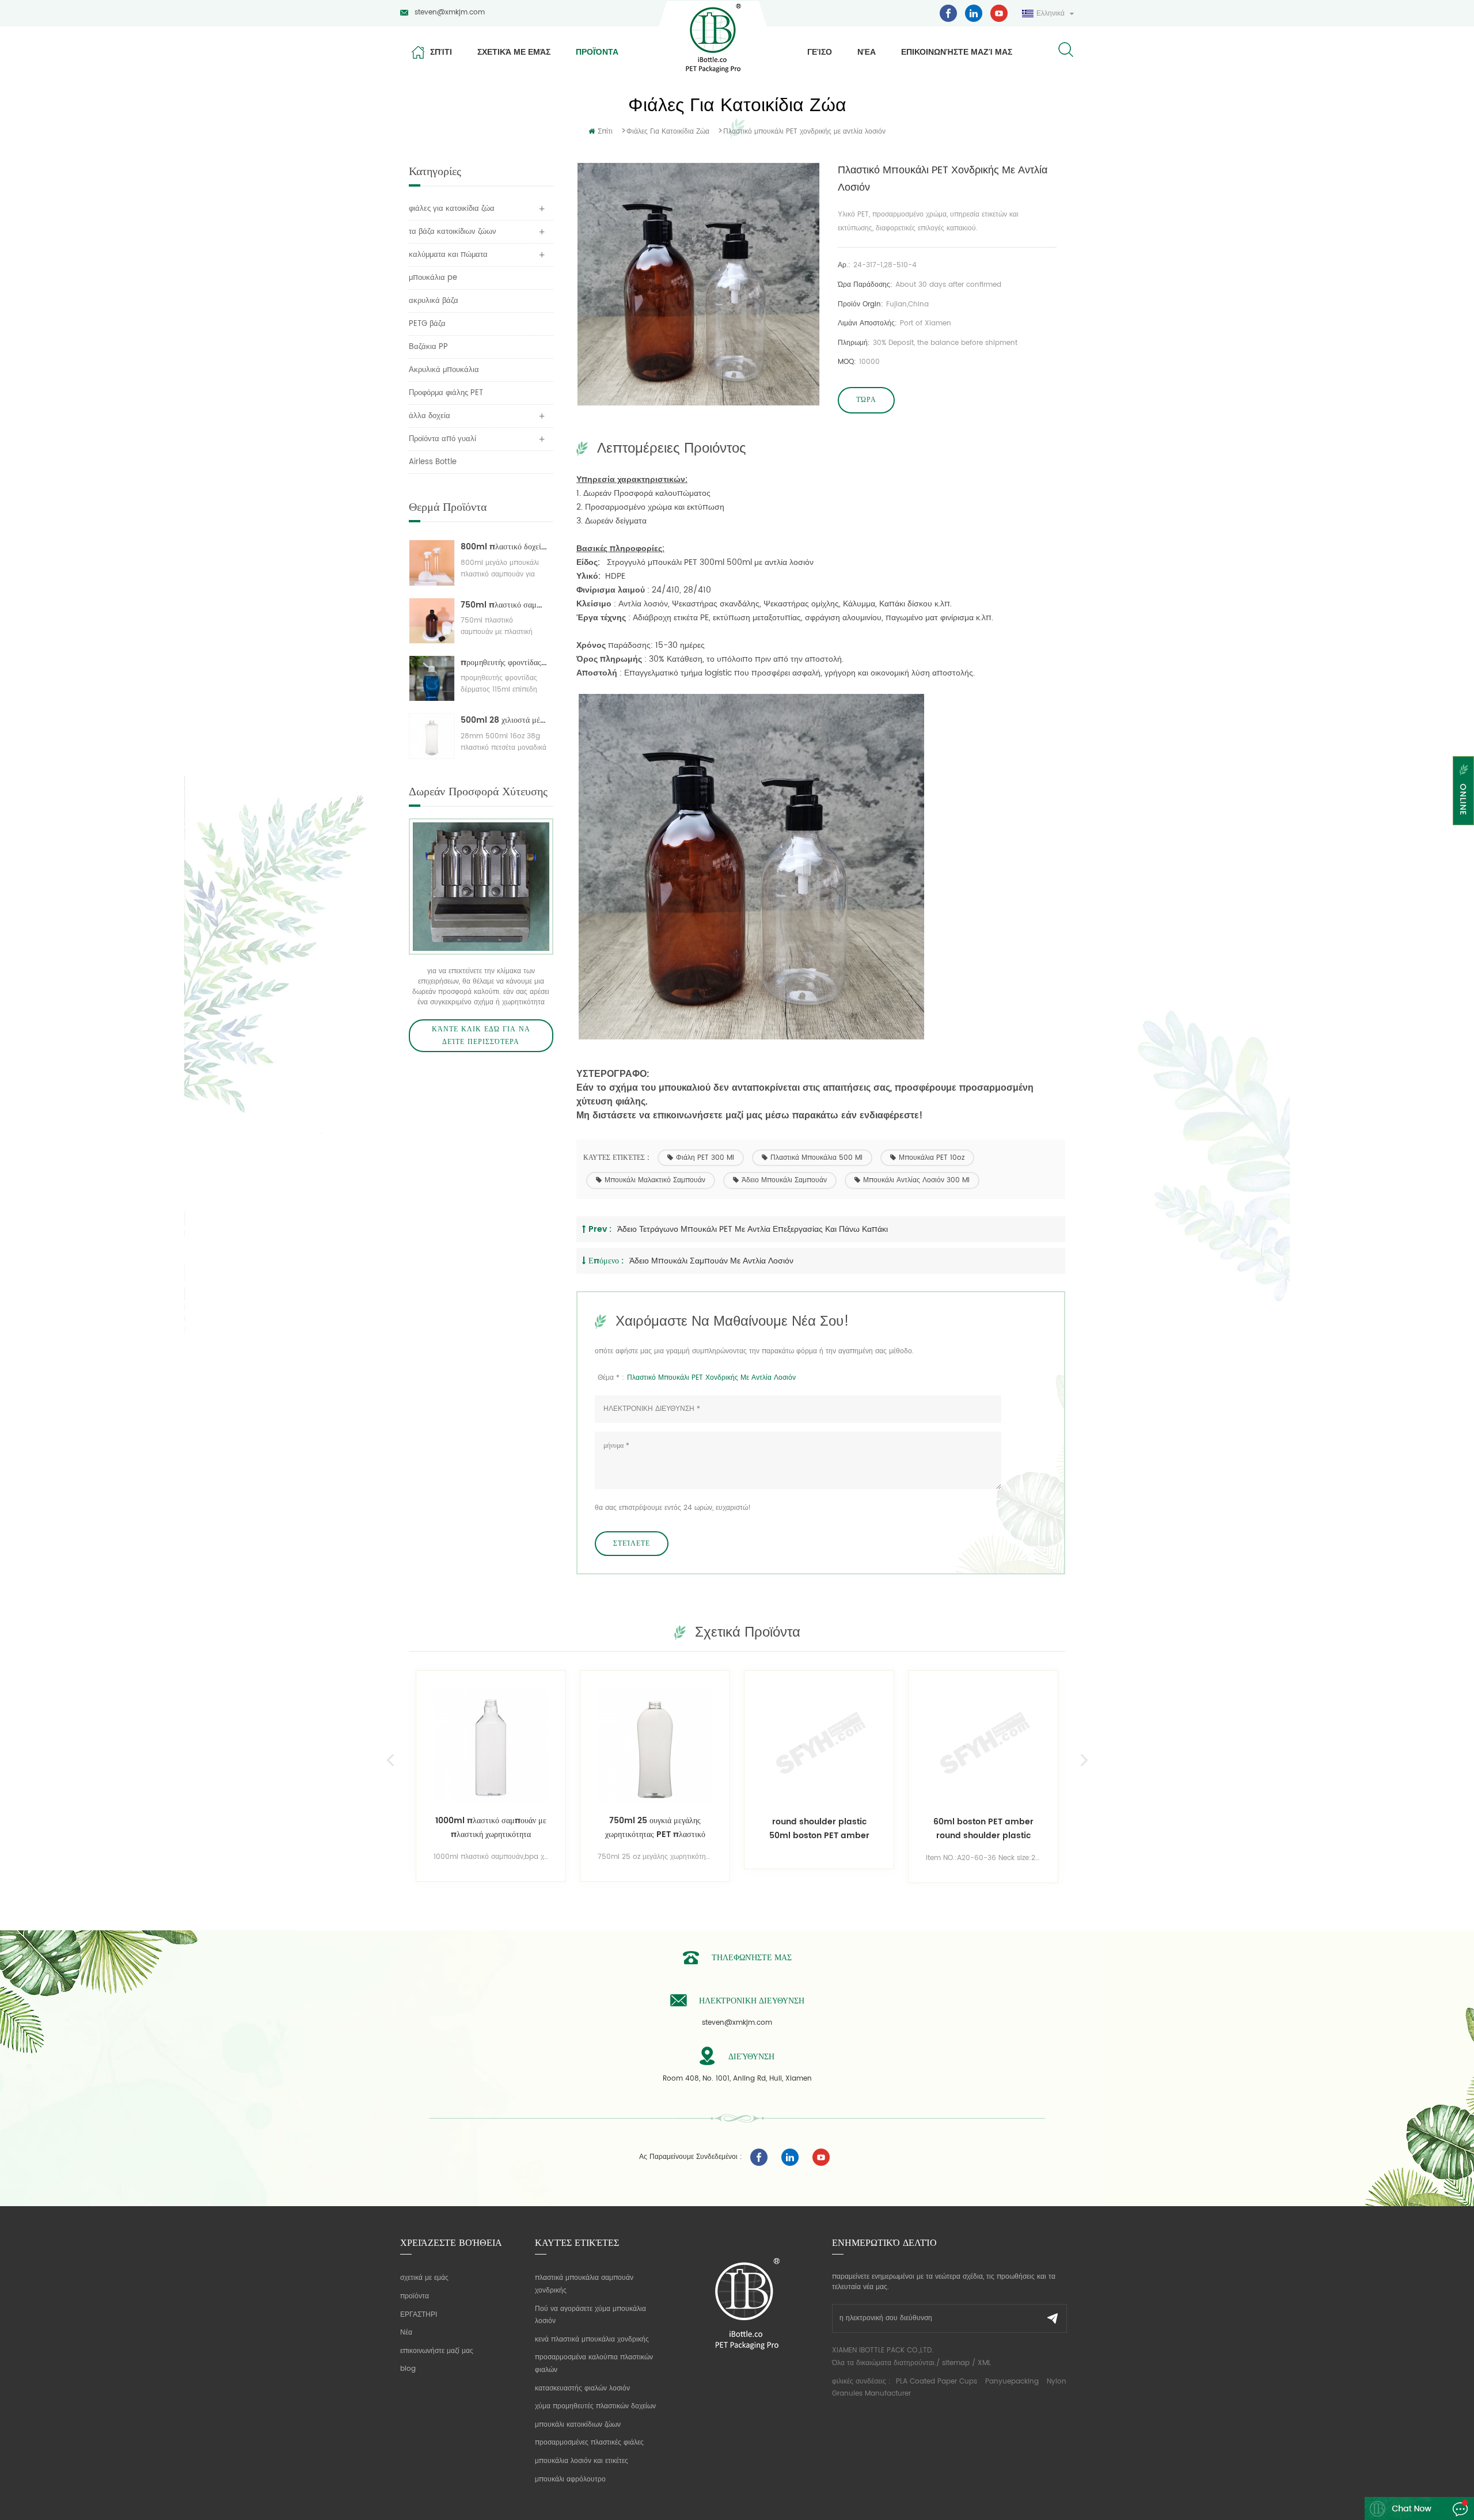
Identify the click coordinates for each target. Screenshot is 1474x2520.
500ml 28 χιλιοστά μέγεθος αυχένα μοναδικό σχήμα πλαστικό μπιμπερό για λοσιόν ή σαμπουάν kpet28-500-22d (504, 720)
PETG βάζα (427, 324)
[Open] (1463, 791)
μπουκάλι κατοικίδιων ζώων (578, 2425)
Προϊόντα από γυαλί (442, 439)
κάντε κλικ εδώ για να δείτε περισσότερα (481, 1036)
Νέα (867, 52)
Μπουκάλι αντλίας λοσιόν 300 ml (916, 1180)
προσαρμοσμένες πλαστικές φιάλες (589, 2443)
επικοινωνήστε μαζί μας (957, 52)
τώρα (866, 400)
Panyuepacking (1012, 2382)
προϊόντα (597, 52)
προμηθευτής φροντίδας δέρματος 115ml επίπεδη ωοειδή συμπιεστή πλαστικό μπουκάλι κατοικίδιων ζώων (504, 663)
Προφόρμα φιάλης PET (446, 393)
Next (1084, 1760)
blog (408, 2369)
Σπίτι (441, 52)
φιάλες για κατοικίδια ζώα (668, 132)
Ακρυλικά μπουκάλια (444, 370)
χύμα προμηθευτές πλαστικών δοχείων (595, 2406)
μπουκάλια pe (433, 278)
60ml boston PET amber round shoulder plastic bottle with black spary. (853, 1829)
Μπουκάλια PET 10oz (932, 1158)
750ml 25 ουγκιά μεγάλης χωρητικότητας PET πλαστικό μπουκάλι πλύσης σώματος (525, 1828)
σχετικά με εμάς (514, 52)
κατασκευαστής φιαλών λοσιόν (582, 2388)
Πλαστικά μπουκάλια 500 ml (816, 1158)
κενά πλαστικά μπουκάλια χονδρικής (592, 2339)
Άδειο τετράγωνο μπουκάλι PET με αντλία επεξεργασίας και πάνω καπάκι (753, 1229)
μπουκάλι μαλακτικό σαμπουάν (655, 1180)
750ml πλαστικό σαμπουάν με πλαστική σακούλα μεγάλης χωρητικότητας (504, 605)
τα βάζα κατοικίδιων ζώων (453, 232)
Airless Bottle (433, 462)
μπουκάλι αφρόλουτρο (570, 2479)
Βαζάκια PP (428, 347)
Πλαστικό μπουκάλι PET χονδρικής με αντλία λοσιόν (711, 1378)
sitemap (956, 2363)
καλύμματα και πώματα (448, 255)
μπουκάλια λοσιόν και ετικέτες (582, 2461)
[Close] (1463, 832)
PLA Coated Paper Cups (938, 2382)
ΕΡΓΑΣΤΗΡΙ (419, 2315)
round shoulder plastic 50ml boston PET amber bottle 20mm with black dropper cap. (689, 1829)
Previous (390, 1760)
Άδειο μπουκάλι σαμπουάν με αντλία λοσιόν (711, 1261)
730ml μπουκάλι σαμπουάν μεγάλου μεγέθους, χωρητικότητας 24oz (1018, 1828)
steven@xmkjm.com (450, 12)
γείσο (820, 52)
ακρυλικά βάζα (434, 301)
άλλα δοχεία (430, 416)
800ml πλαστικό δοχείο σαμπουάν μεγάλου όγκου (504, 547)
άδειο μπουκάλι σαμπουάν (784, 1180)
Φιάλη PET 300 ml (705, 1158)
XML (984, 2363)
